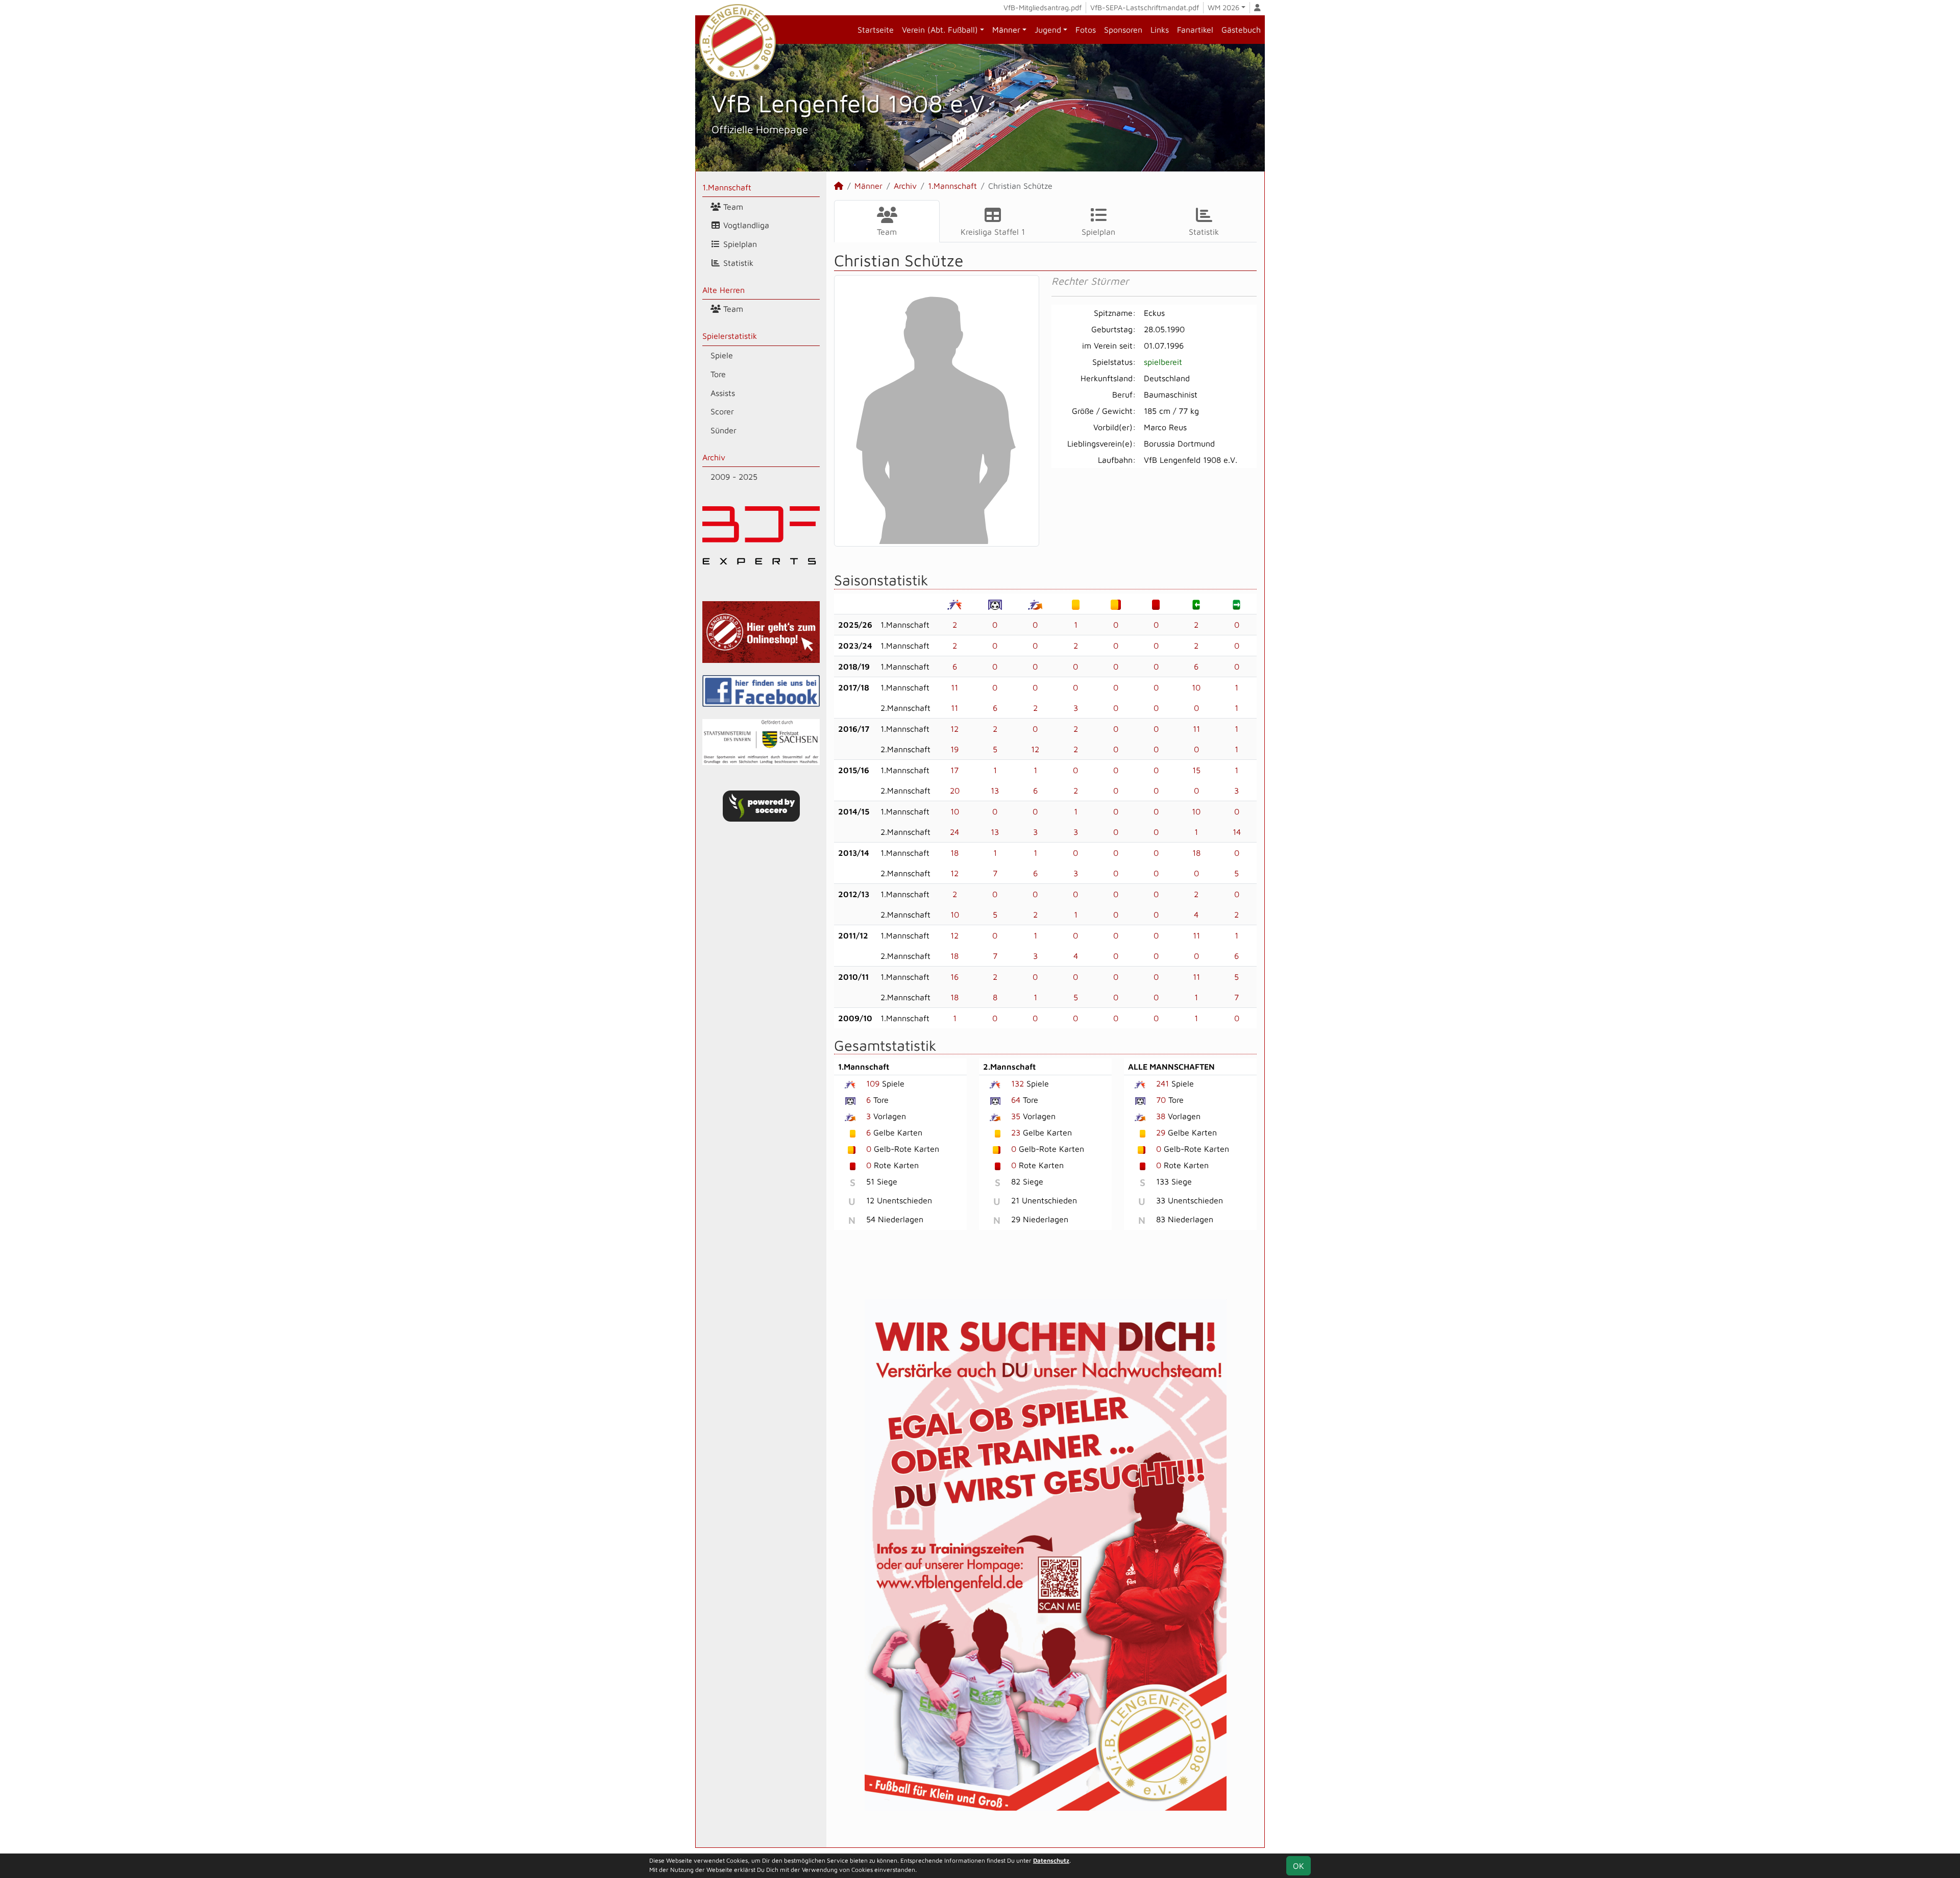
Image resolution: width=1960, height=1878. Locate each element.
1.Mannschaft (727, 187)
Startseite (876, 30)
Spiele (722, 355)
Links (1160, 30)
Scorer (722, 411)
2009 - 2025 (734, 477)
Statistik (737, 263)
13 (995, 790)
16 (954, 977)
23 (1016, 1132)
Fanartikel (1195, 30)
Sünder (724, 430)
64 (1016, 1100)
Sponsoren (1123, 30)
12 (954, 729)
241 (1162, 1083)
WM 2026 (1223, 7)
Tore (718, 374)
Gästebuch (1241, 30)
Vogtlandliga (745, 225)
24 (954, 832)
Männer (1006, 30)
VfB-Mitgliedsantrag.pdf (1043, 7)
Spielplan (739, 244)
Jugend (1048, 30)
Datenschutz (1051, 1860)
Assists (723, 393)
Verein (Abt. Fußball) (940, 30)
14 (1237, 832)
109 (873, 1083)
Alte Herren (724, 290)
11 (954, 687)
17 (954, 770)
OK (1298, 1866)
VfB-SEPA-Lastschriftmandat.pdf (1145, 7)
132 (1018, 1083)
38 (1161, 1116)
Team (732, 207)
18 (954, 853)
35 (1016, 1116)
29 (1161, 1132)
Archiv (714, 457)
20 (955, 790)
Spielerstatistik (730, 336)
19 (954, 749)
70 (1161, 1100)
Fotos (1086, 30)
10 (1196, 687)
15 (1196, 770)
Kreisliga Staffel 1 (993, 232)
